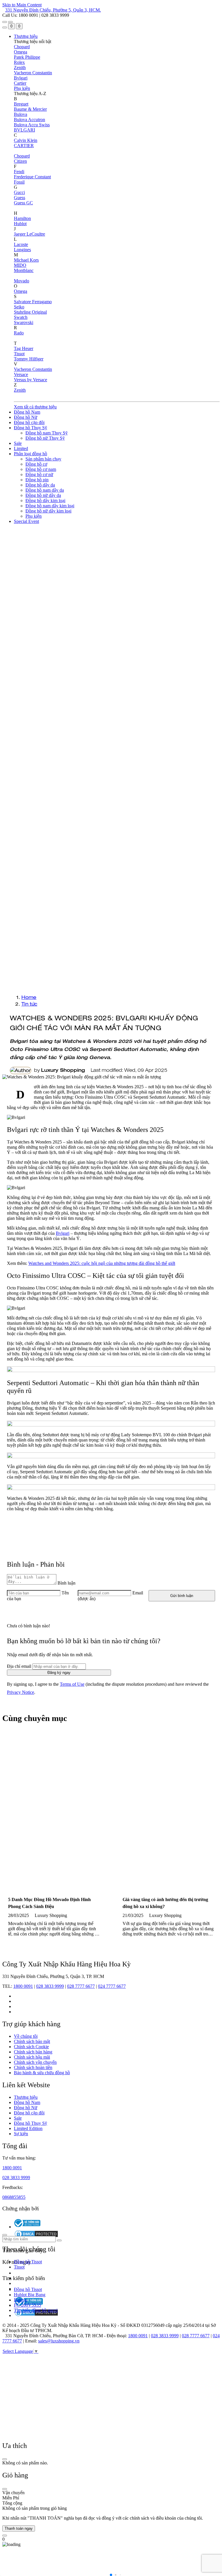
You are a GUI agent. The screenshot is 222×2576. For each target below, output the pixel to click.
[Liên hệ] (5, 2536)
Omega (21, 52)
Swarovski (24, 322)
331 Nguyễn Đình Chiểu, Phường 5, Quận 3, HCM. (53, 10)
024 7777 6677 (112, 1986)
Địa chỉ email (19, 1666)
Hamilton (22, 218)
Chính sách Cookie (31, 2047)
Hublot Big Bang (30, 2295)
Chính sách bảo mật (32, 2041)
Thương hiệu (26, 36)
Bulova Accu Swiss (32, 125)
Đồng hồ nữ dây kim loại (48, 511)
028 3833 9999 (50, 1986)
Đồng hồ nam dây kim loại (50, 506)
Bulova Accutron (29, 120)
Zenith (20, 67)
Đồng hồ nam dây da (45, 490)
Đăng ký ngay (59, 1673)
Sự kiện (21, 2134)
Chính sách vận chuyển (35, 2062)
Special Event (26, 521)
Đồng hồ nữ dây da (43, 495)
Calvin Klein (26, 140)
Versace (21, 374)
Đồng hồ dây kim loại (45, 500)
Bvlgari (21, 78)
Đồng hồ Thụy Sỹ (30, 428)
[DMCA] (36, 2315)
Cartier (20, 83)
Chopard (22, 47)
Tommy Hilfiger (29, 359)
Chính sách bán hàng (33, 2052)
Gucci (19, 192)
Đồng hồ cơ (36, 464)
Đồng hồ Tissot (28, 2262)
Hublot (20, 224)
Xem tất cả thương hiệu (35, 407)
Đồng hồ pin (37, 480)
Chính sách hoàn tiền (33, 2067)
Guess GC (23, 203)
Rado (19, 333)
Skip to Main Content (22, 5)
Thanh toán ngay (19, 2528)
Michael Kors (26, 260)
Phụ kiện (22, 88)
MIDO (20, 265)
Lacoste (21, 244)
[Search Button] (5, 27)
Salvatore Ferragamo (33, 302)
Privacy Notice (21, 1692)
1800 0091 (23, 1986)
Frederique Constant (32, 177)
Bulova (21, 114)
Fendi (19, 172)
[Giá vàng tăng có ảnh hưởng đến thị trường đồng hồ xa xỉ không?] (168, 1808)
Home (29, 997)
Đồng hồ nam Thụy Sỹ (47, 433)
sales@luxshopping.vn (59, 2341)
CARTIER (24, 146)
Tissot (19, 354)
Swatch (21, 317)
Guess (20, 198)
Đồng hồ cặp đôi (29, 422)
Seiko (19, 307)
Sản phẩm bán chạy (43, 459)
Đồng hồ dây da (40, 485)
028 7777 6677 (81, 1986)
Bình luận (66, 1583)
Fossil (19, 182)
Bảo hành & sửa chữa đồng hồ (42, 2073)
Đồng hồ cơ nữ (39, 474)
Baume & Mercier (30, 109)
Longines (22, 250)
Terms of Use (72, 1684)
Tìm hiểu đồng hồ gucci (36, 2310)
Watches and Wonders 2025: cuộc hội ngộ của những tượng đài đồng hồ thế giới (102, 1263)
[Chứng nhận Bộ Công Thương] (27, 2227)
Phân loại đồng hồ (30, 454)
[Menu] (5, 22)
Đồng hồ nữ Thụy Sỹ (45, 438)
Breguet (21, 104)
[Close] (5, 2459)
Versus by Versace (30, 380)
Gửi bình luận (182, 1596)
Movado (22, 281)
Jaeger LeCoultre (29, 234)
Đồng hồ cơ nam (41, 469)
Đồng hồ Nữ (26, 417)
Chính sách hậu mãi (32, 2057)
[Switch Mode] (10, 22)
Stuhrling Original (30, 312)
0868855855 (14, 2197)
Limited (21, 448)
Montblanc (24, 270)
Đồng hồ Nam (27, 412)
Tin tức (29, 1004)
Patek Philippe (27, 57)
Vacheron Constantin (33, 73)
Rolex (19, 62)
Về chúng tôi (26, 2036)
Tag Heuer (24, 348)
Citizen (20, 161)
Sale (18, 443)
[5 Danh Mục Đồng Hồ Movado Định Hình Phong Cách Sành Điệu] (54, 1808)
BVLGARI (24, 130)
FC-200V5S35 (27, 2305)
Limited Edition (28, 2128)
